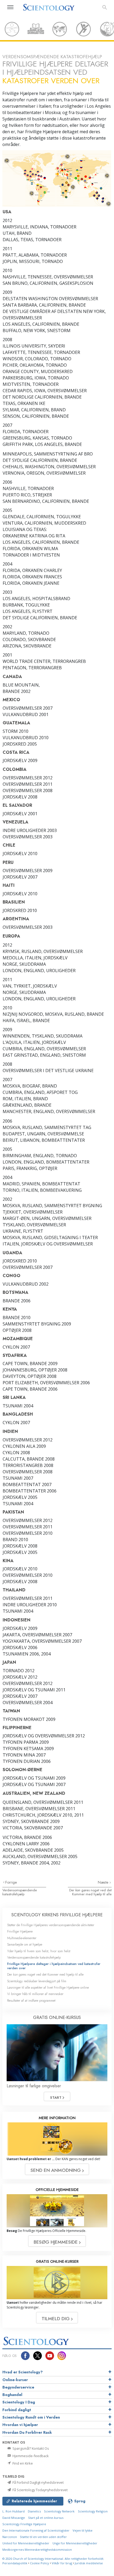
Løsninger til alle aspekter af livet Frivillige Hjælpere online (48, 1987)
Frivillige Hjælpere (20, 1931)
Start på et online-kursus (46, 2518)
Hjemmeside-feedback (30, 2456)
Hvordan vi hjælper (20, 2425)
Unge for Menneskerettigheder (75, 2543)
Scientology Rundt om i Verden (31, 2417)
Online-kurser (15, 2380)
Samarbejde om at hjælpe (25, 1944)
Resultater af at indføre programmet (31, 2000)
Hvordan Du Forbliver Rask (27, 2432)
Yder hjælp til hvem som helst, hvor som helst (39, 1951)
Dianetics (34, 2511)
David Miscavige (14, 2518)
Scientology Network (59, 2511)
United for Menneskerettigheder (26, 2543)
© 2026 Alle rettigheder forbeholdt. (53, 2559)
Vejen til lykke (83, 2530)
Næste (104, 1882)
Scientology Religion (93, 2511)
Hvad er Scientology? (23, 2372)
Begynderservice (18, 2387)
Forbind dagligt (17, 2410)
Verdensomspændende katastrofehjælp (20, 1892)
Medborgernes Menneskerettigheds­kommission (37, 2550)
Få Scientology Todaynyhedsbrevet (40, 2490)
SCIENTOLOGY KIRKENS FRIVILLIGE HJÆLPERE (57, 1915)
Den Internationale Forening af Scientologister (36, 2530)
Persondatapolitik (15, 2563)
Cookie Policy (40, 2563)
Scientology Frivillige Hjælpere (24, 2524)
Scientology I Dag (19, 2402)
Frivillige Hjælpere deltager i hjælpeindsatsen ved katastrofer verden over (54, 1966)
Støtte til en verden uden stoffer (43, 2537)
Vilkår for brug (62, 2563)
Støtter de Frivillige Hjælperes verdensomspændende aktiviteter (51, 1925)
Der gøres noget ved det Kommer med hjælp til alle (90, 1892)
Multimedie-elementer (22, 1938)
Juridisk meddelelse (89, 2563)
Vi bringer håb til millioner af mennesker (35, 1994)
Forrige (11, 1882)
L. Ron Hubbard (14, 2511)
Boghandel (12, 2395)
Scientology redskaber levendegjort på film (37, 1981)
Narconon (10, 2537)
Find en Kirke (22, 2463)
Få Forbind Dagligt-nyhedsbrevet (38, 2482)
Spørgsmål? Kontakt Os (30, 2448)
